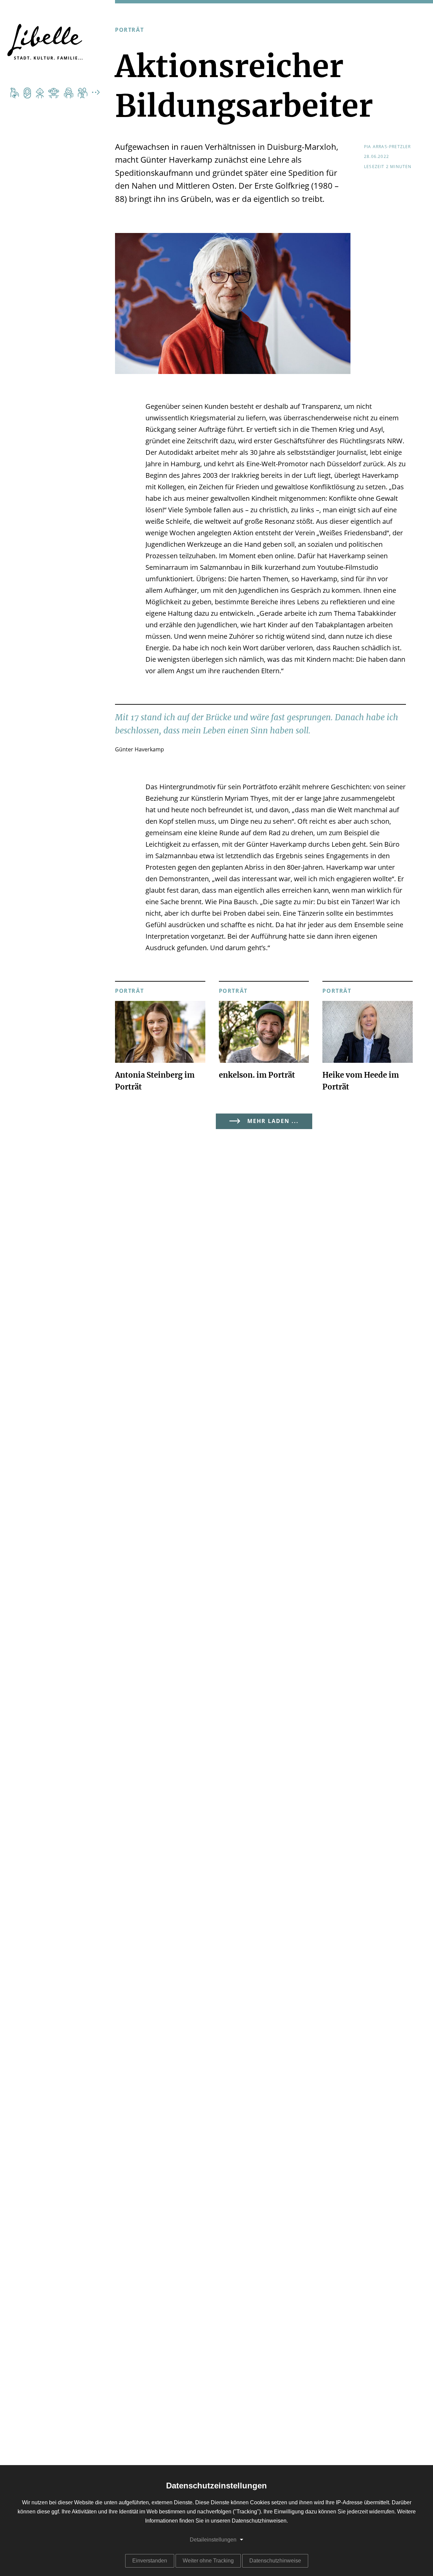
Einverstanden (150, 2561)
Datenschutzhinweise (275, 2561)
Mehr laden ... (273, 1121)
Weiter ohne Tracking (208, 2561)
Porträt (129, 30)
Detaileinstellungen (213, 2540)
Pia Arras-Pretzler (388, 147)
